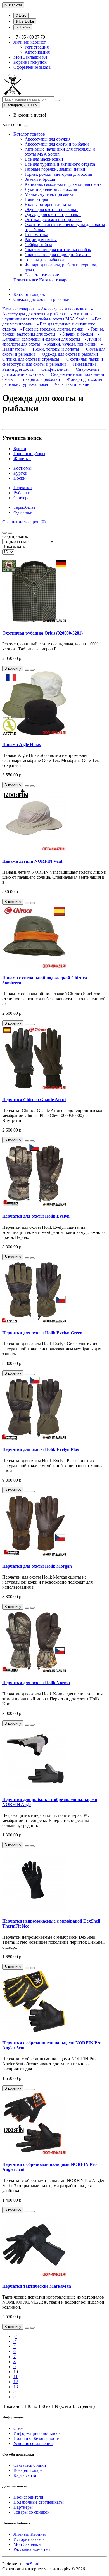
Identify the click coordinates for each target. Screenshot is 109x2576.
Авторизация (37, 52)
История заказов (29, 2539)
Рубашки (22, 493)
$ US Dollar (25, 21)
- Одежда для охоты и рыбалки (67, 354)
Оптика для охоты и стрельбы (53, 219)
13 (16, 2387)
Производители (28, 2497)
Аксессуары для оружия (48, 139)
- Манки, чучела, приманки (69, 344)
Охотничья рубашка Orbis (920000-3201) (42, 633)
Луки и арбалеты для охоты (51, 189)
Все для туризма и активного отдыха (60, 164)
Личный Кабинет (30, 2534)
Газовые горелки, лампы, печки (55, 169)
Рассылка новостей (32, 2549)
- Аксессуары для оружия (61, 309)
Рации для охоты (41, 240)
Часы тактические (42, 275)
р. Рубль (23, 27)
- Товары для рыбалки (37, 379)
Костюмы (22, 468)
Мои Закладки (27, 2544)
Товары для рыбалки (44, 260)
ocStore (32, 2564)
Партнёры (23, 2507)
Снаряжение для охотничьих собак (58, 250)
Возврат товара (28, 2470)
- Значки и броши (75, 334)
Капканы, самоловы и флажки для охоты (64, 184)
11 (16, 2377)
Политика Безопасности (36, 2438)
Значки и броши (40, 179)
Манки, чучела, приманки (49, 194)
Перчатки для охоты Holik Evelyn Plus (41, 1449)
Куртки (20, 473)
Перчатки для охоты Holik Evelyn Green (42, 1333)
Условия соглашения (33, 2443)
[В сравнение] (32, 670)
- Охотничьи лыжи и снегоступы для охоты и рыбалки (53, 362)
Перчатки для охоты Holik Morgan (37, 1566)
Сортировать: (15, 536)
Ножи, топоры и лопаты (48, 204)
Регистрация (37, 47)
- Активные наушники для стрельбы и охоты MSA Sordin (48, 316)
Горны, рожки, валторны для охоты (58, 174)
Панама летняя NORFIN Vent (32, 861)
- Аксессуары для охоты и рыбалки (47, 311)
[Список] (4, 533)
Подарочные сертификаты (39, 2502)
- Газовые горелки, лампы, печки (50, 329)
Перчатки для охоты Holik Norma (36, 1683)
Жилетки (22, 459)
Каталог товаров (29, 134)
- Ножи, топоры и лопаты (53, 349)
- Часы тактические (69, 384)
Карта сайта (25, 2475)
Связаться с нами (30, 2465)
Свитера (21, 498)
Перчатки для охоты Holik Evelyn (36, 1216)
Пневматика (36, 235)
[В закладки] (27, 670)
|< (15, 2336)
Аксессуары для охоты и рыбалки (57, 144)
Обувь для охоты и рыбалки (51, 209)
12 (16, 2382)
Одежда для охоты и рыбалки (53, 214)
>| (15, 2397)
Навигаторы (36, 199)
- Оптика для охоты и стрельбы (53, 357)
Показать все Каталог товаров (42, 280)
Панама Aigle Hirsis (22, 744)
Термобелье (24, 507)
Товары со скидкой (32, 2512)
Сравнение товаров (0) (24, 522)
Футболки (23, 512)
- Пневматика (82, 364)
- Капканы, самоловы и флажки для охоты (51, 337)
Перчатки (23, 488)
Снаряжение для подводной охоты (58, 255)
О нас (19, 2428)
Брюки (20, 449)
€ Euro (21, 16)
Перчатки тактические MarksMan (37, 2286)
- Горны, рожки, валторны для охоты (53, 331)
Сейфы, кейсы (38, 245)
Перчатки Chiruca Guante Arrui (34, 1100)
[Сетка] (10, 533)
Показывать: (14, 547)
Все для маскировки (44, 159)
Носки (20, 478)
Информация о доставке (36, 2433)
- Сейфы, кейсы (52, 369)
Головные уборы (29, 454)
